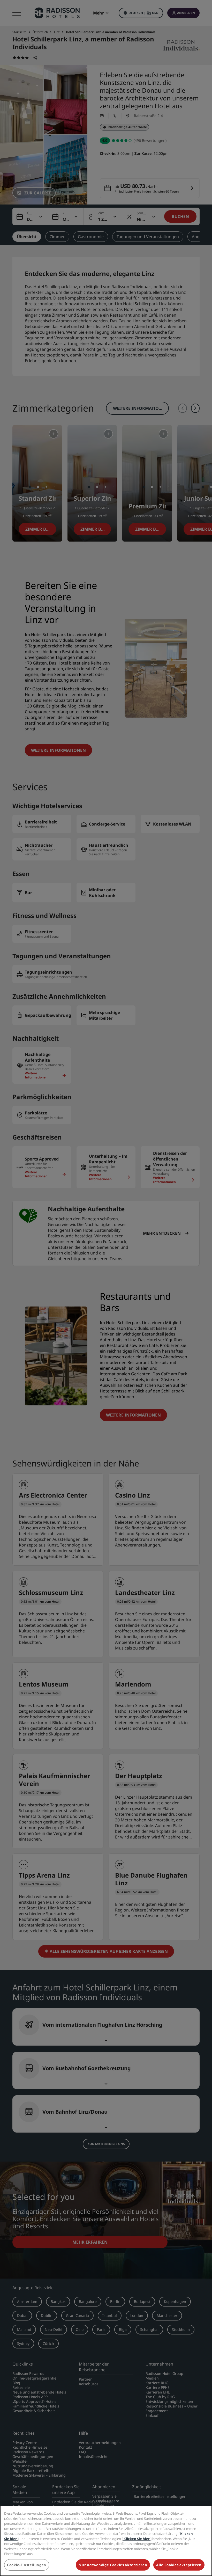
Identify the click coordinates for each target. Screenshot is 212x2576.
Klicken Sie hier (137, 2539)
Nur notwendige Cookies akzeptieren (113, 2565)
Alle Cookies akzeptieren (179, 2565)
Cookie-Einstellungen (27, 2565)
